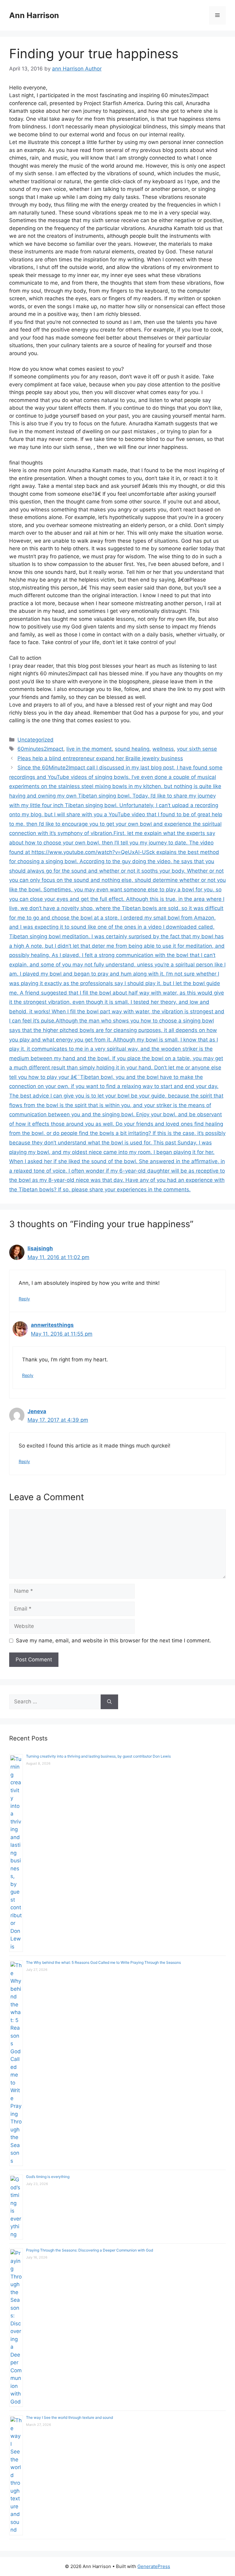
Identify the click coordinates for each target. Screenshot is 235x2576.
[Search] (109, 1702)
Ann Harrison (34, 15)
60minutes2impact (40, 749)
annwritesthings (52, 1325)
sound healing (132, 749)
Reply (24, 1299)
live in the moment (89, 749)
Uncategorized (35, 740)
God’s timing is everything (48, 2177)
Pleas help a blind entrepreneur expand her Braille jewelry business (100, 758)
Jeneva (37, 1411)
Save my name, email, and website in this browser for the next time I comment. (114, 1641)
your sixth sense (197, 749)
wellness (163, 749)
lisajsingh (40, 1248)
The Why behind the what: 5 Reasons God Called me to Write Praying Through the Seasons (103, 1962)
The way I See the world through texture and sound (69, 2417)
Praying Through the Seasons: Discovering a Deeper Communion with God (90, 2250)
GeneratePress (154, 2566)
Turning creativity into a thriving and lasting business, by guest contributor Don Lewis (98, 1756)
